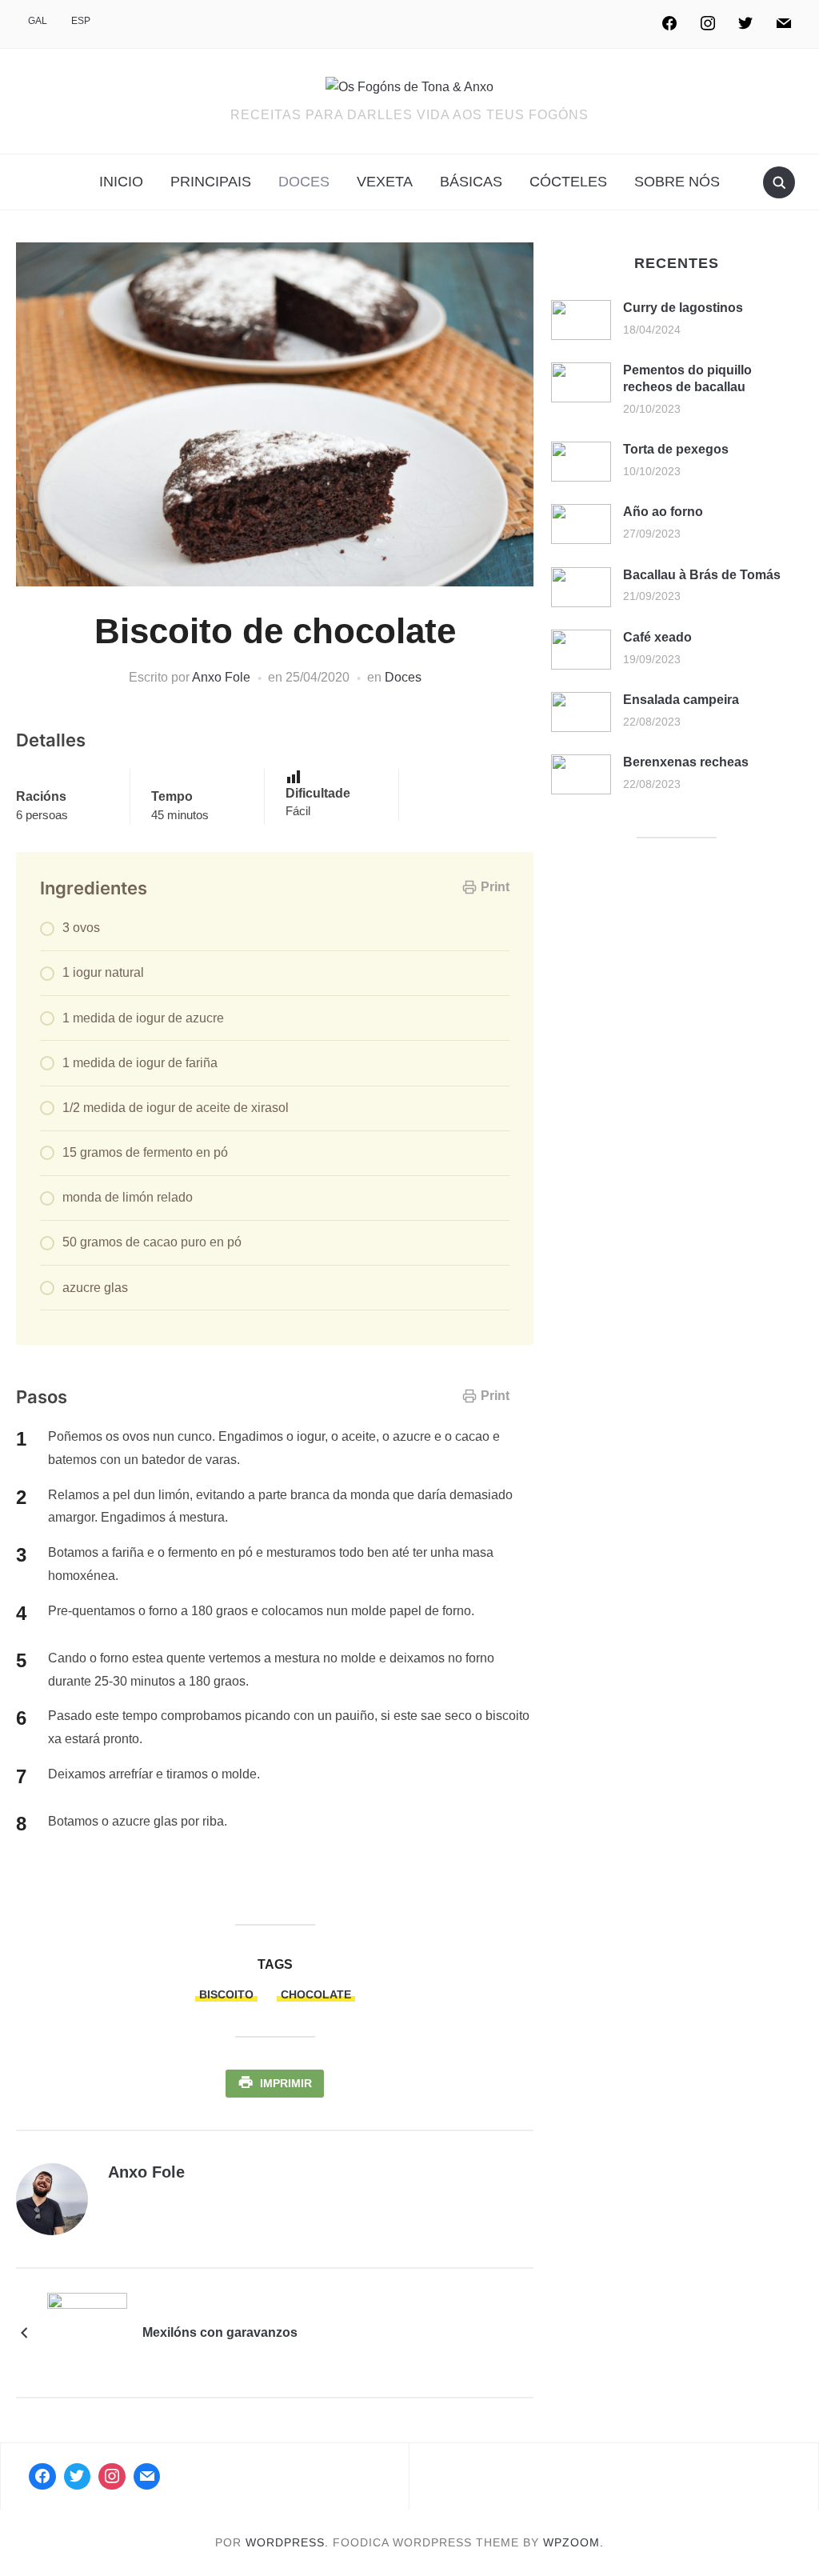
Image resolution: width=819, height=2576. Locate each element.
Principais (211, 182)
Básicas (471, 182)
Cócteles (568, 182)
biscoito (226, 1994)
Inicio (121, 182)
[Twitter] (745, 24)
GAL (38, 21)
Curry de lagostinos (683, 308)
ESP (81, 21)
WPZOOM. (573, 2542)
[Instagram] (708, 24)
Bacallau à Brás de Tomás (702, 575)
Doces (304, 182)
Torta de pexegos (676, 449)
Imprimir (286, 2083)
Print (495, 887)
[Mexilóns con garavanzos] (87, 2332)
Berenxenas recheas (686, 762)
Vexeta (385, 182)
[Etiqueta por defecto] (784, 24)
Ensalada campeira (681, 700)
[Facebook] (669, 24)
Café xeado (657, 637)
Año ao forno (663, 512)
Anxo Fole (221, 677)
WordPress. (287, 2542)
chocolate (316, 1994)
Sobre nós (677, 182)
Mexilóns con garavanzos (220, 2332)
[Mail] (147, 2477)
